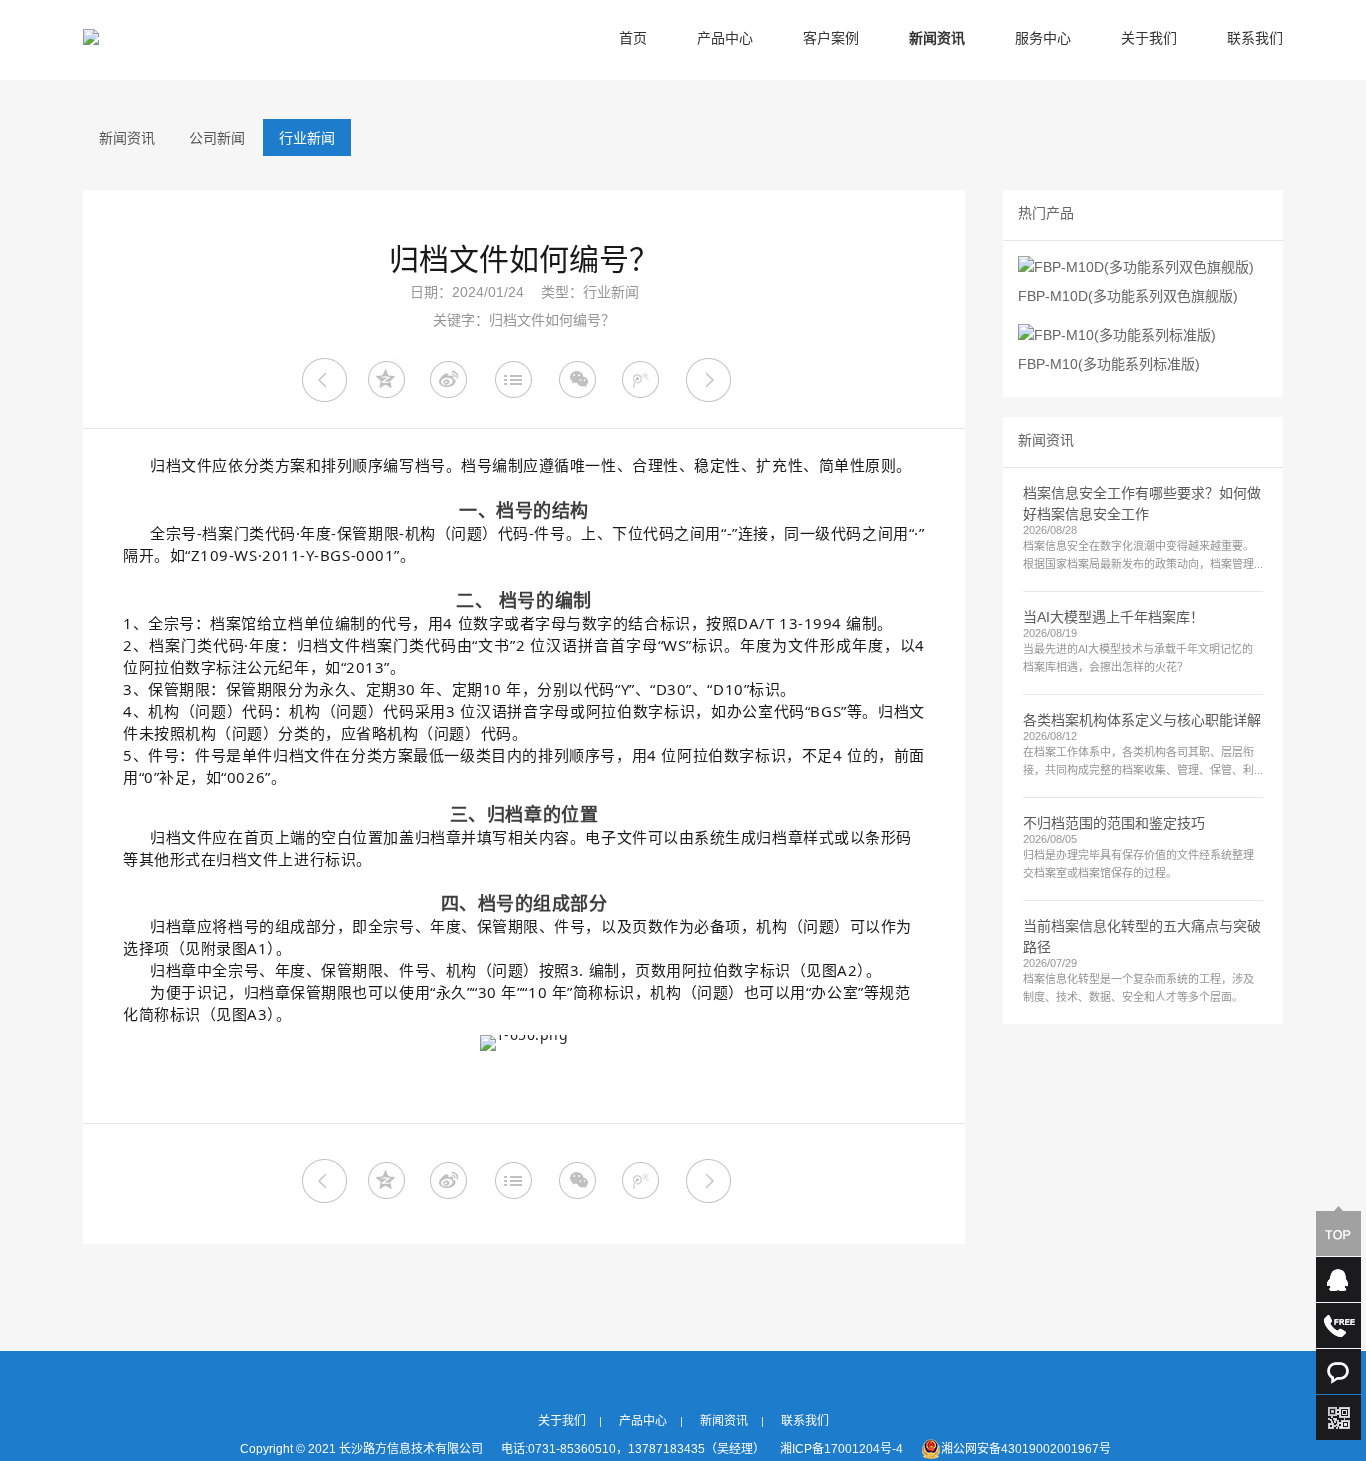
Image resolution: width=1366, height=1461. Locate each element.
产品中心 (725, 39)
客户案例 (831, 39)
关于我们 (1149, 39)
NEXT (708, 380)
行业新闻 (307, 139)
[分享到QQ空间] (388, 380)
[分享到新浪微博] (452, 380)
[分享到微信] (580, 380)
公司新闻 (217, 139)
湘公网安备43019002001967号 (1026, 1449)
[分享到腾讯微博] (644, 380)
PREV (324, 380)
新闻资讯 (937, 39)
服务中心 (1043, 39)
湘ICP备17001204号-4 (841, 1449)
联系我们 (1255, 39)
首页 (633, 39)
